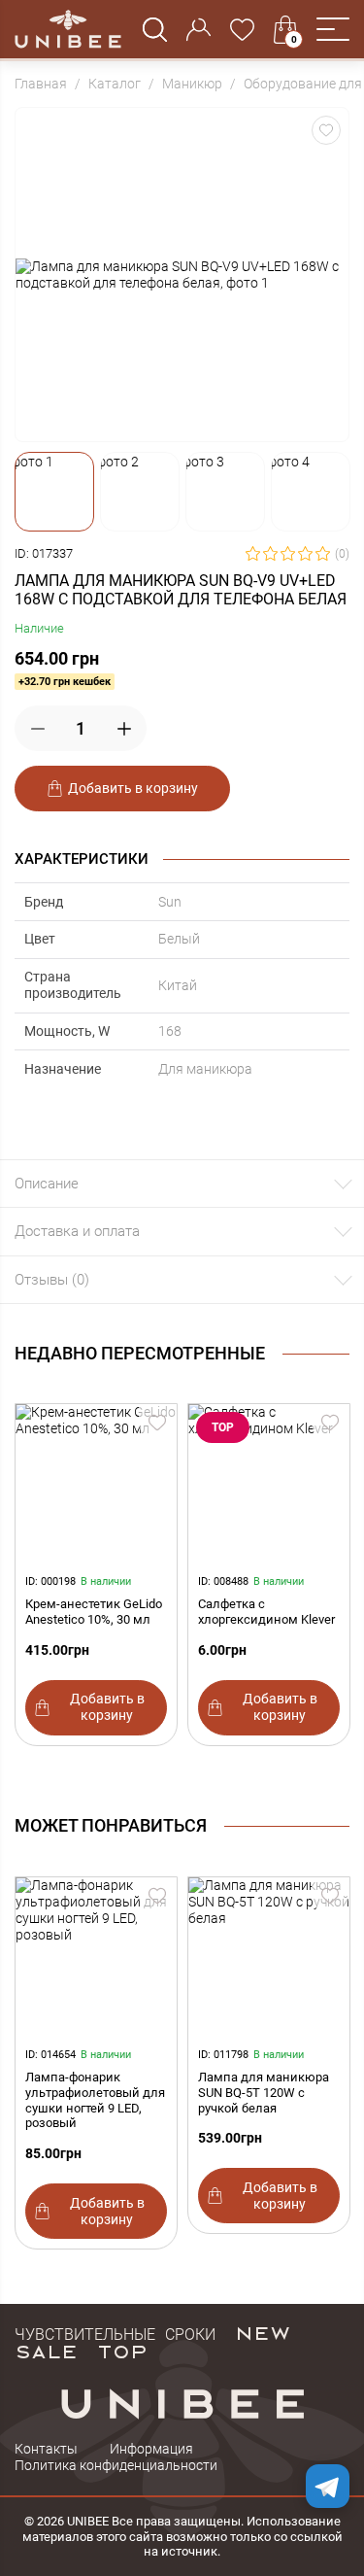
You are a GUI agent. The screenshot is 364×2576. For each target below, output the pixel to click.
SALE (46, 2351)
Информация (151, 2449)
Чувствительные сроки (115, 2332)
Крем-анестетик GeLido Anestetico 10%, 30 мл (94, 1612)
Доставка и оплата (77, 1231)
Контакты (46, 2449)
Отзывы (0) (52, 1280)
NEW (263, 2332)
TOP (122, 2351)
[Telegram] (328, 2486)
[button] (333, 29)
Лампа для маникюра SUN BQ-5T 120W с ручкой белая (264, 2093)
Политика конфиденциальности (116, 2465)
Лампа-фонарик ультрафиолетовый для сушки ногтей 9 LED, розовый (95, 2100)
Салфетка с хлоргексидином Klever (266, 1612)
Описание (47, 1184)
